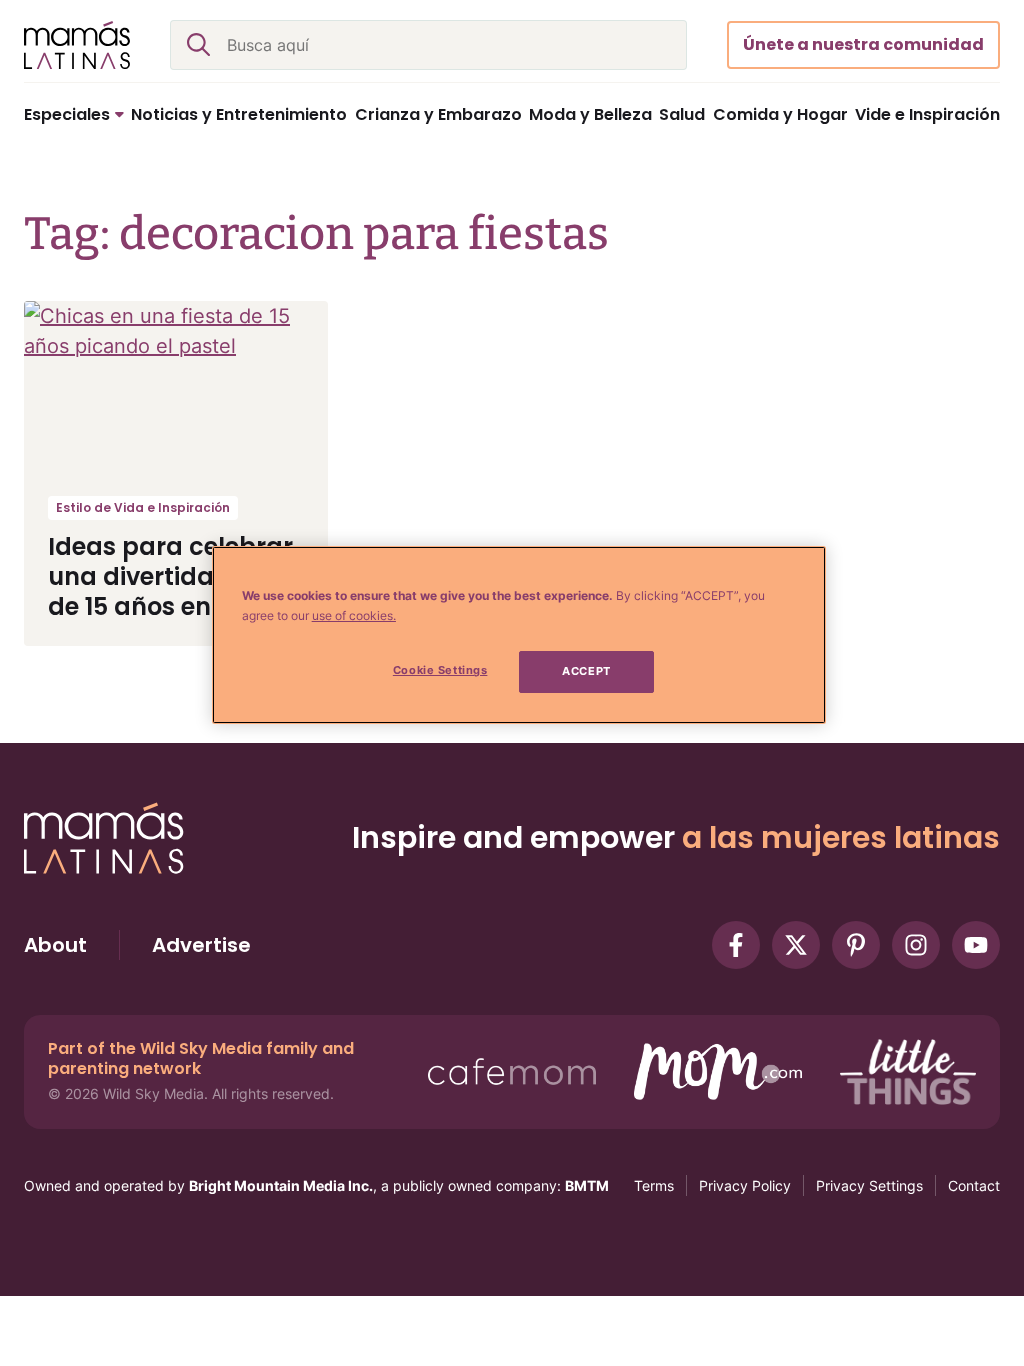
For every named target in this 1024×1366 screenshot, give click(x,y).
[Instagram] (916, 945)
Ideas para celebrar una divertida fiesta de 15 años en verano (175, 576)
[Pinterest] (856, 945)
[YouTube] (976, 945)
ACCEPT (586, 671)
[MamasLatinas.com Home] (77, 45)
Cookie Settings (440, 670)
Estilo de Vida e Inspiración (143, 507)
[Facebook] (736, 945)
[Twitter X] (796, 945)
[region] (519, 635)
